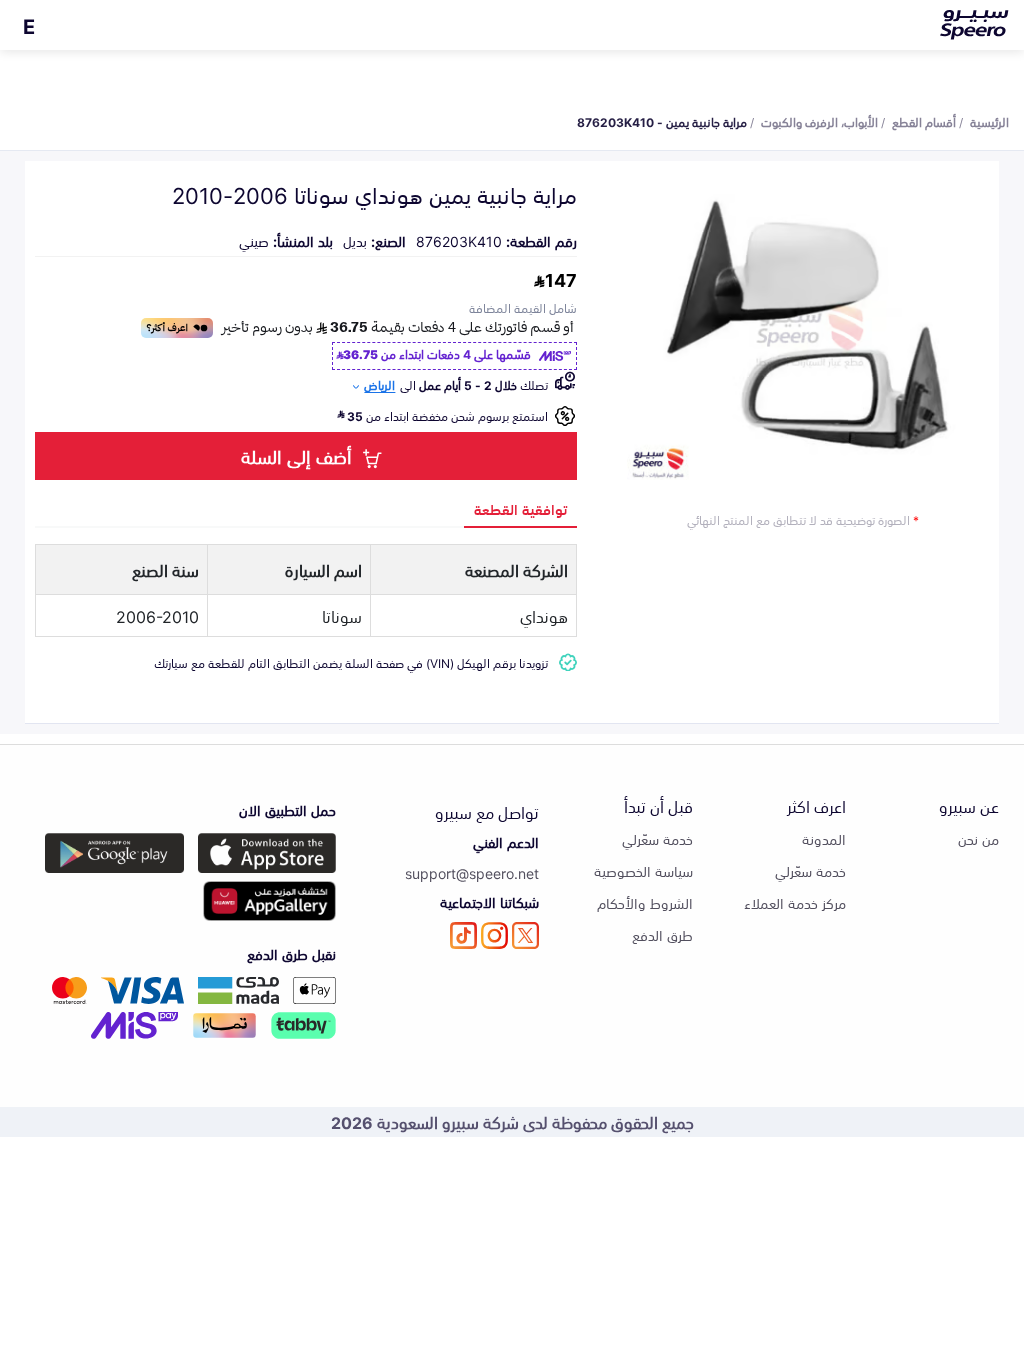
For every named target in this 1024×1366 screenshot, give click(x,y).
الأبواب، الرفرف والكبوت (819, 121)
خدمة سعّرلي (810, 870)
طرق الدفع (662, 934)
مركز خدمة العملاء (795, 902)
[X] (525, 935)
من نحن (978, 838)
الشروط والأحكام (645, 902)
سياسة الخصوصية (643, 870)
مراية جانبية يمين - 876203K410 (662, 121)
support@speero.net (472, 872)
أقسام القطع (924, 121)
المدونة (824, 838)
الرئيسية (989, 121)
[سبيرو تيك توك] (463, 935)
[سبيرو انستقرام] (494, 935)
